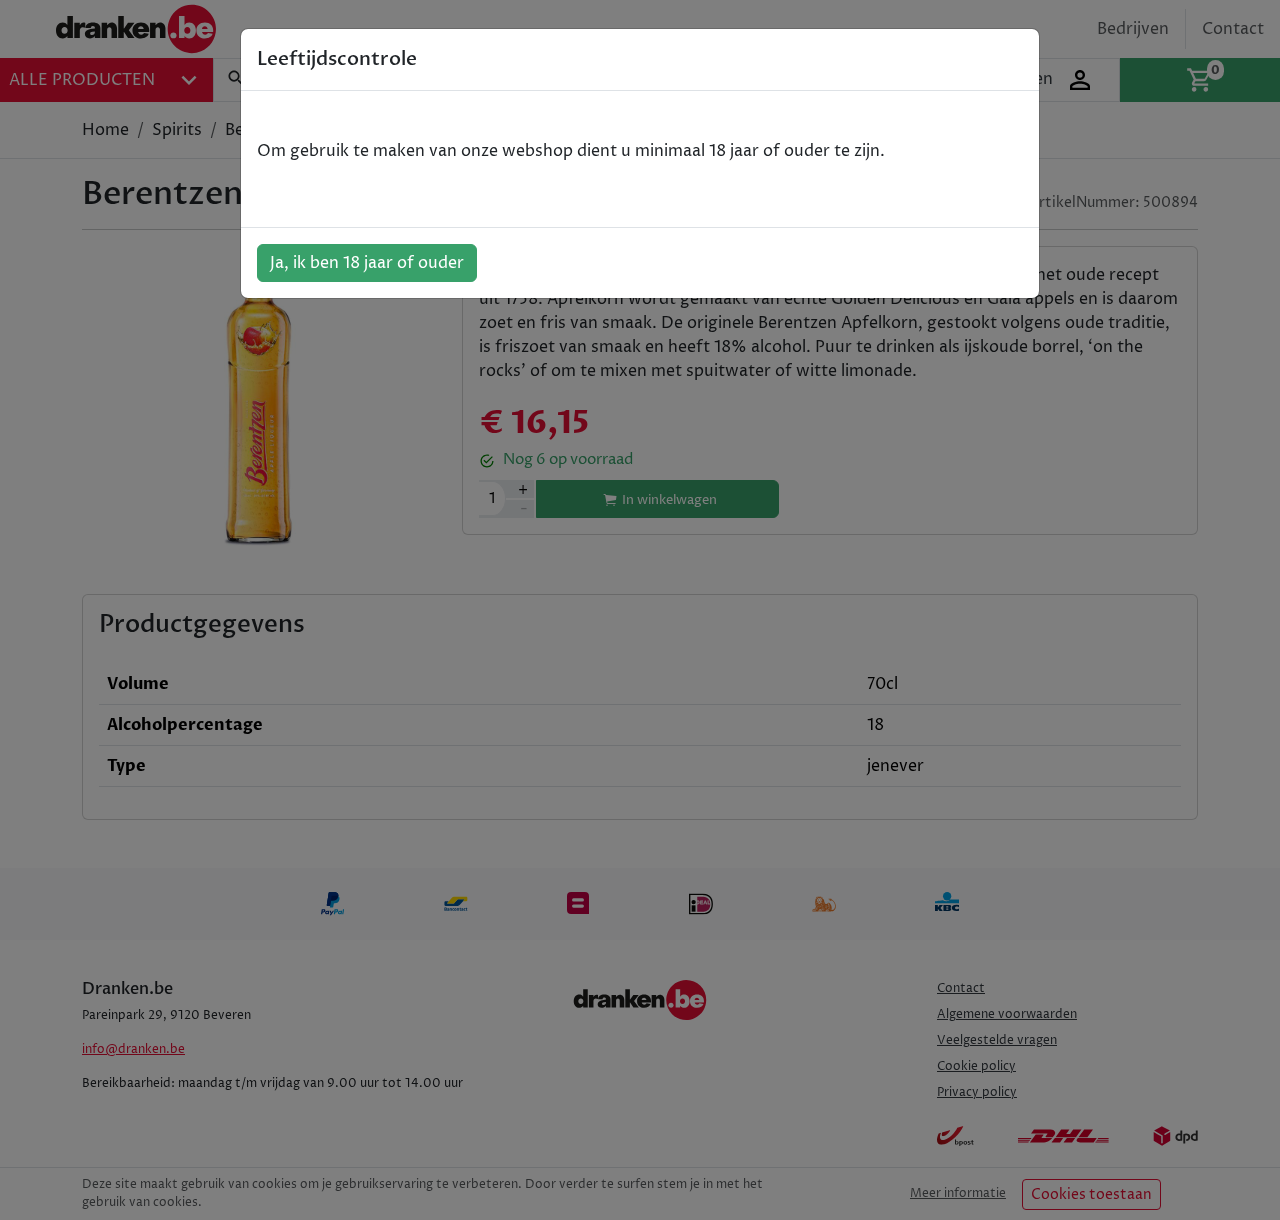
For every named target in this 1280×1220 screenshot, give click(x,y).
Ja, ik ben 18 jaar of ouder (367, 263)
